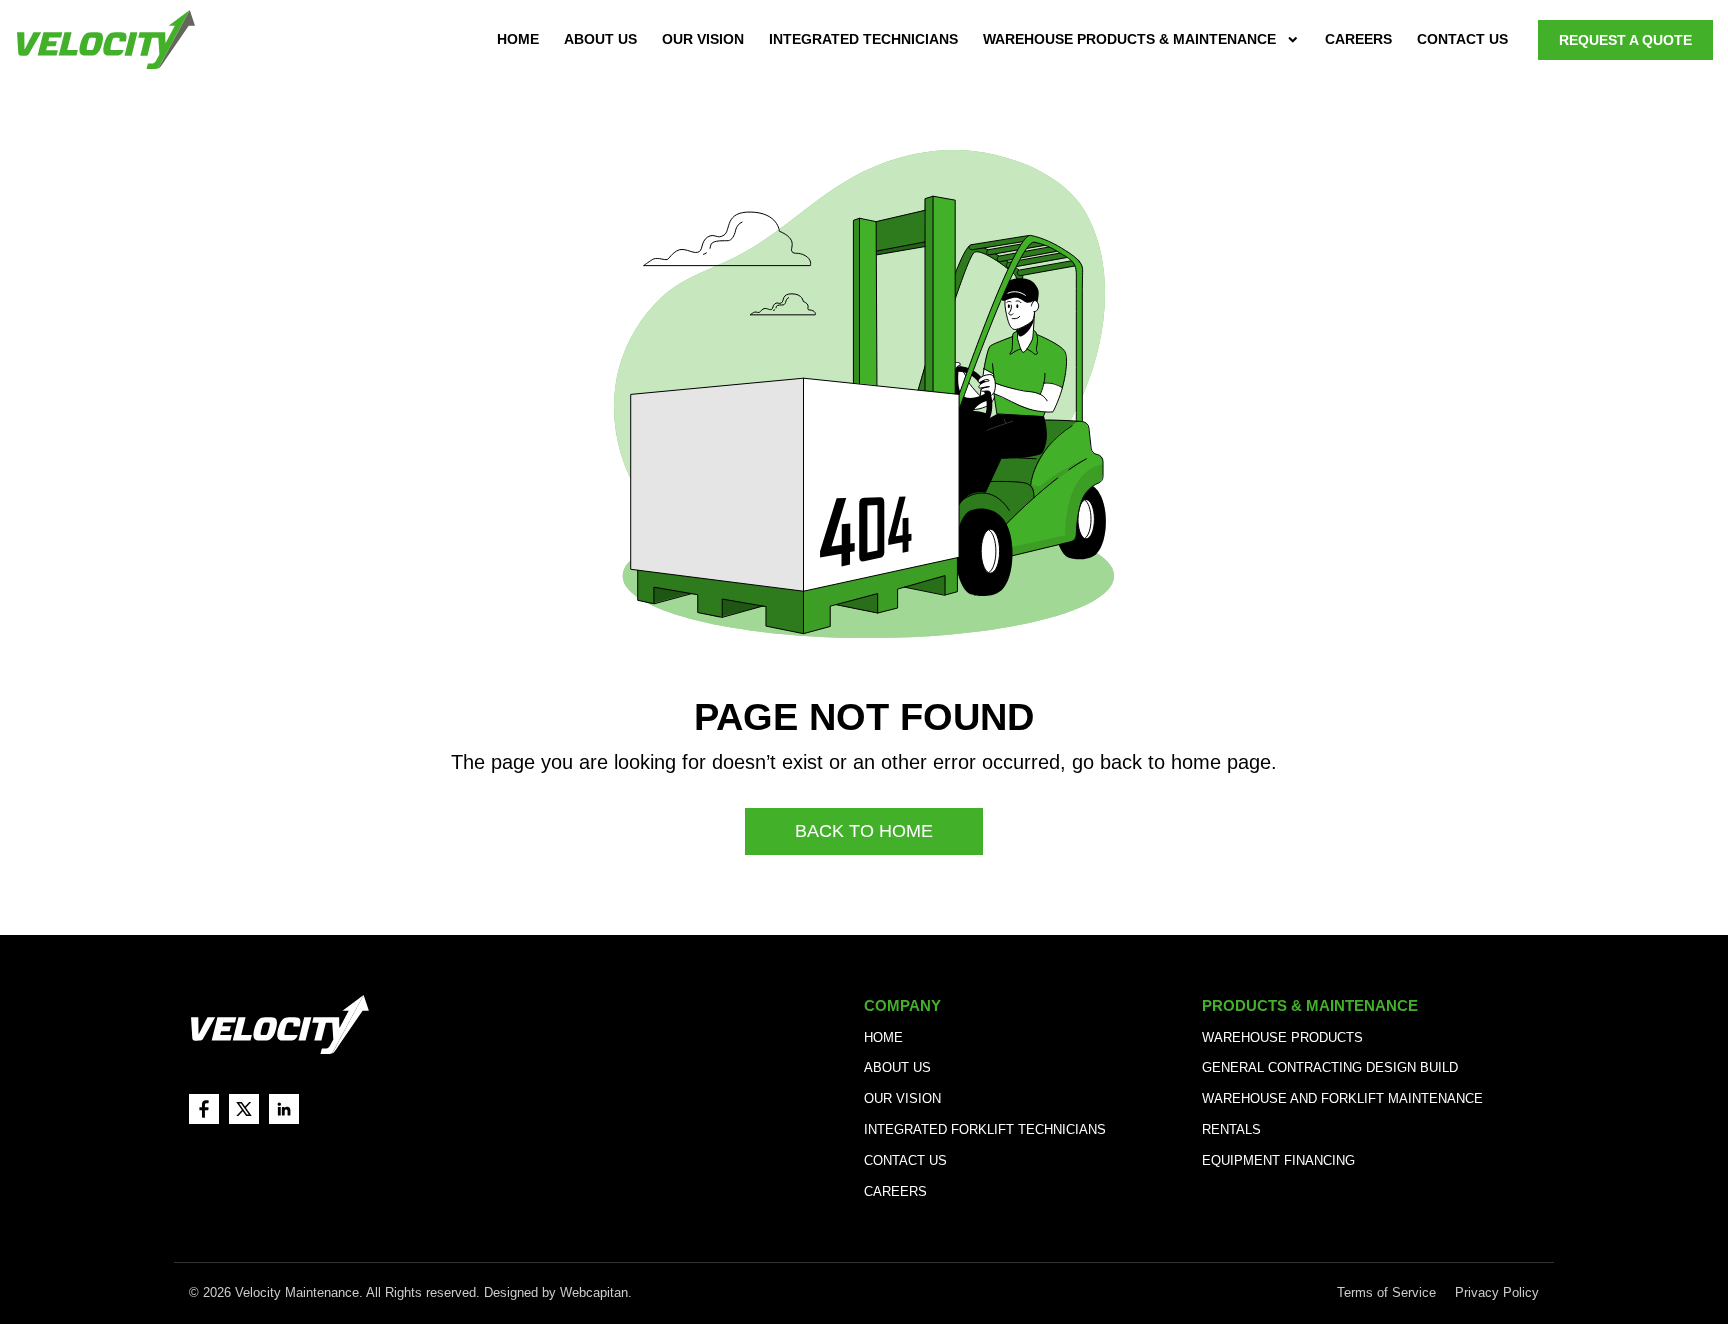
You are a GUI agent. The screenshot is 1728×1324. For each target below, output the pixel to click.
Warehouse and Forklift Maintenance (1342, 1098)
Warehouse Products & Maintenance (1129, 39)
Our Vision (703, 39)
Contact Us (1462, 39)
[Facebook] (204, 1109)
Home (518, 39)
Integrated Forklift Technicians (985, 1129)
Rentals (1231, 1129)
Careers (1358, 39)
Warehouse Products (1282, 1037)
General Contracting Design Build (1330, 1067)
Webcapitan (594, 1292)
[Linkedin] (284, 1109)
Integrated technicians (863, 39)
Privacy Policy (1497, 1292)
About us (600, 39)
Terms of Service (1388, 1292)
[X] (244, 1109)
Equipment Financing (1278, 1160)
